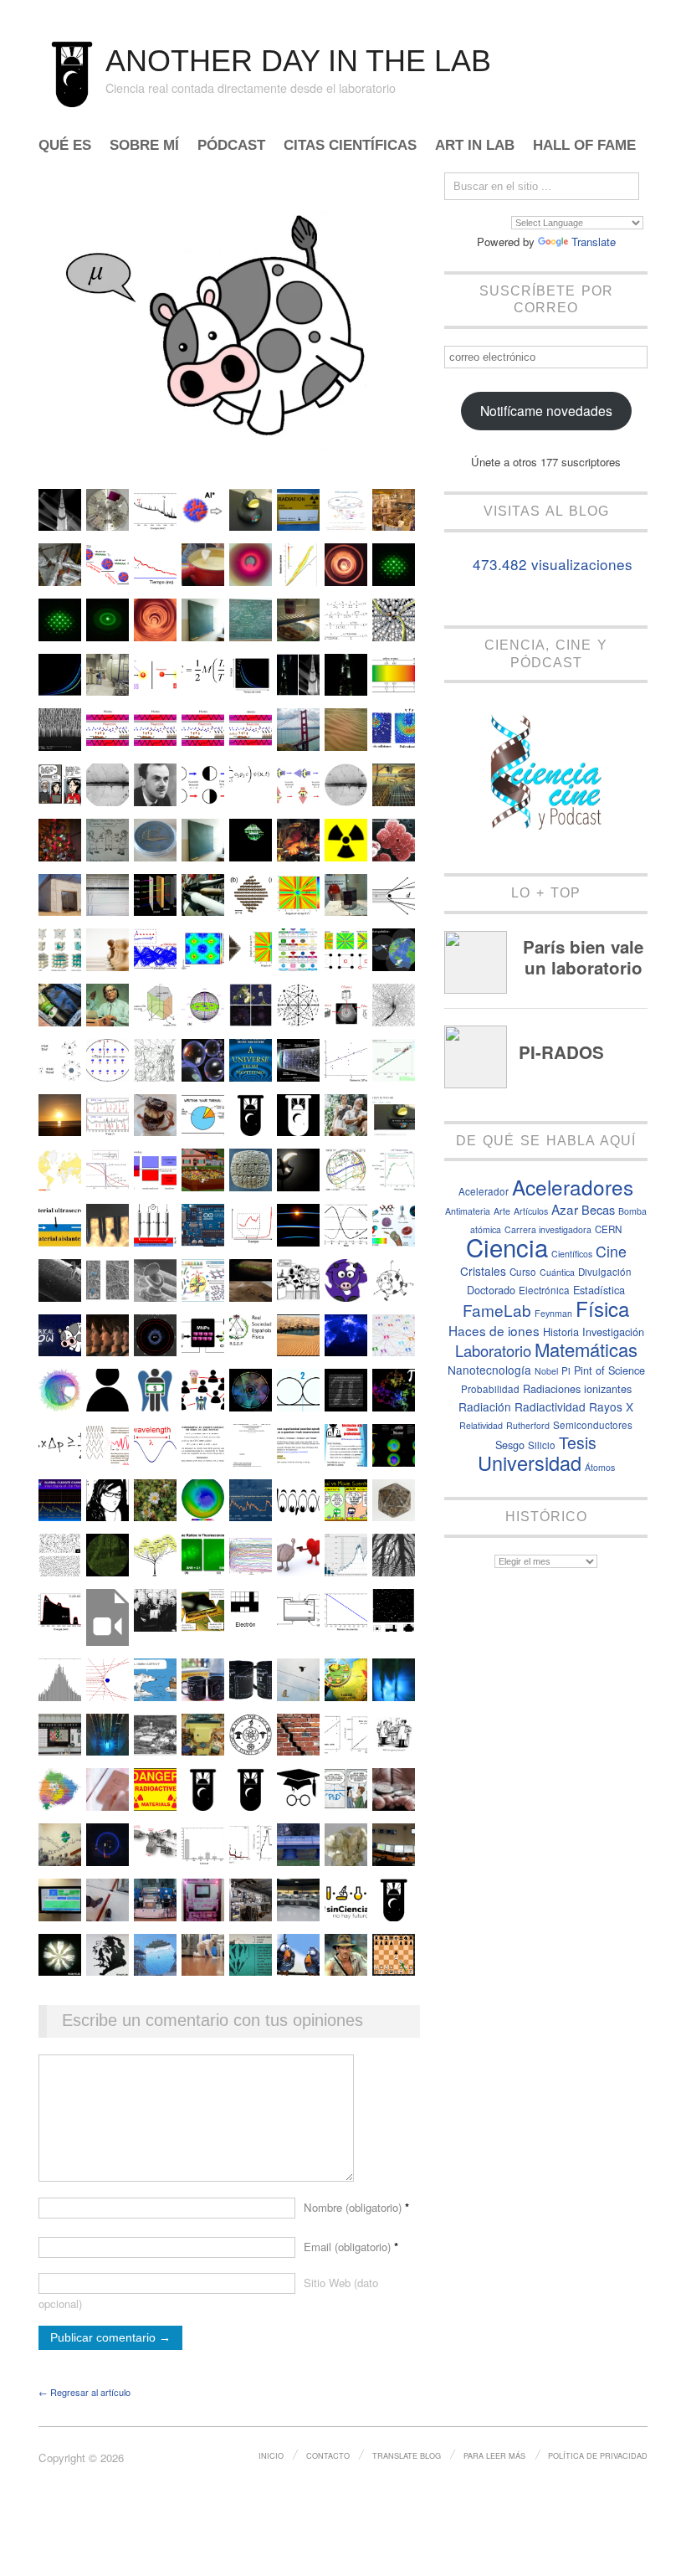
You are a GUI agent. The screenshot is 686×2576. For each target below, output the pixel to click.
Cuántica (557, 1272)
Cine (611, 1251)
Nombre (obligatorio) (356, 2207)
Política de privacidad (598, 2455)
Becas (598, 1209)
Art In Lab (475, 146)
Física (602, 1308)
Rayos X (611, 1406)
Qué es (65, 146)
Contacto (328, 2455)
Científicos (572, 1254)
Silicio (542, 1445)
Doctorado (491, 1290)
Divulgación (605, 1272)
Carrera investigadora (548, 1229)
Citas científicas (350, 146)
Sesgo (510, 1445)
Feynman (553, 1313)
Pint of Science (609, 1370)
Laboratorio (493, 1350)
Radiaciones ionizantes (577, 1388)
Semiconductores (593, 1425)
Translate (594, 242)
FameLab (497, 1310)
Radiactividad (550, 1406)
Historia (561, 1332)
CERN (608, 1229)
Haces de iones (494, 1330)
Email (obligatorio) (351, 2247)
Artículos (531, 1211)
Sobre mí (144, 146)
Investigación (613, 1332)
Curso (523, 1272)
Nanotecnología (489, 1370)
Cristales (483, 1271)
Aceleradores (573, 1187)
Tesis (578, 1442)
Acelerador (484, 1191)
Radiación (485, 1406)
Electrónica (544, 1290)
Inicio (271, 2455)
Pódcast (231, 146)
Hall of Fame (584, 146)
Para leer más (494, 2455)
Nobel (546, 1371)
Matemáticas (586, 1349)
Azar (565, 1209)
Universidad (530, 1463)
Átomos (600, 1467)
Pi (566, 1370)
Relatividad (481, 1425)
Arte (502, 1211)
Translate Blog (407, 2455)
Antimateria (468, 1211)
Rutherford (528, 1425)
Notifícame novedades (546, 410)
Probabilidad (490, 1389)
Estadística (599, 1290)
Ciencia (507, 1247)
